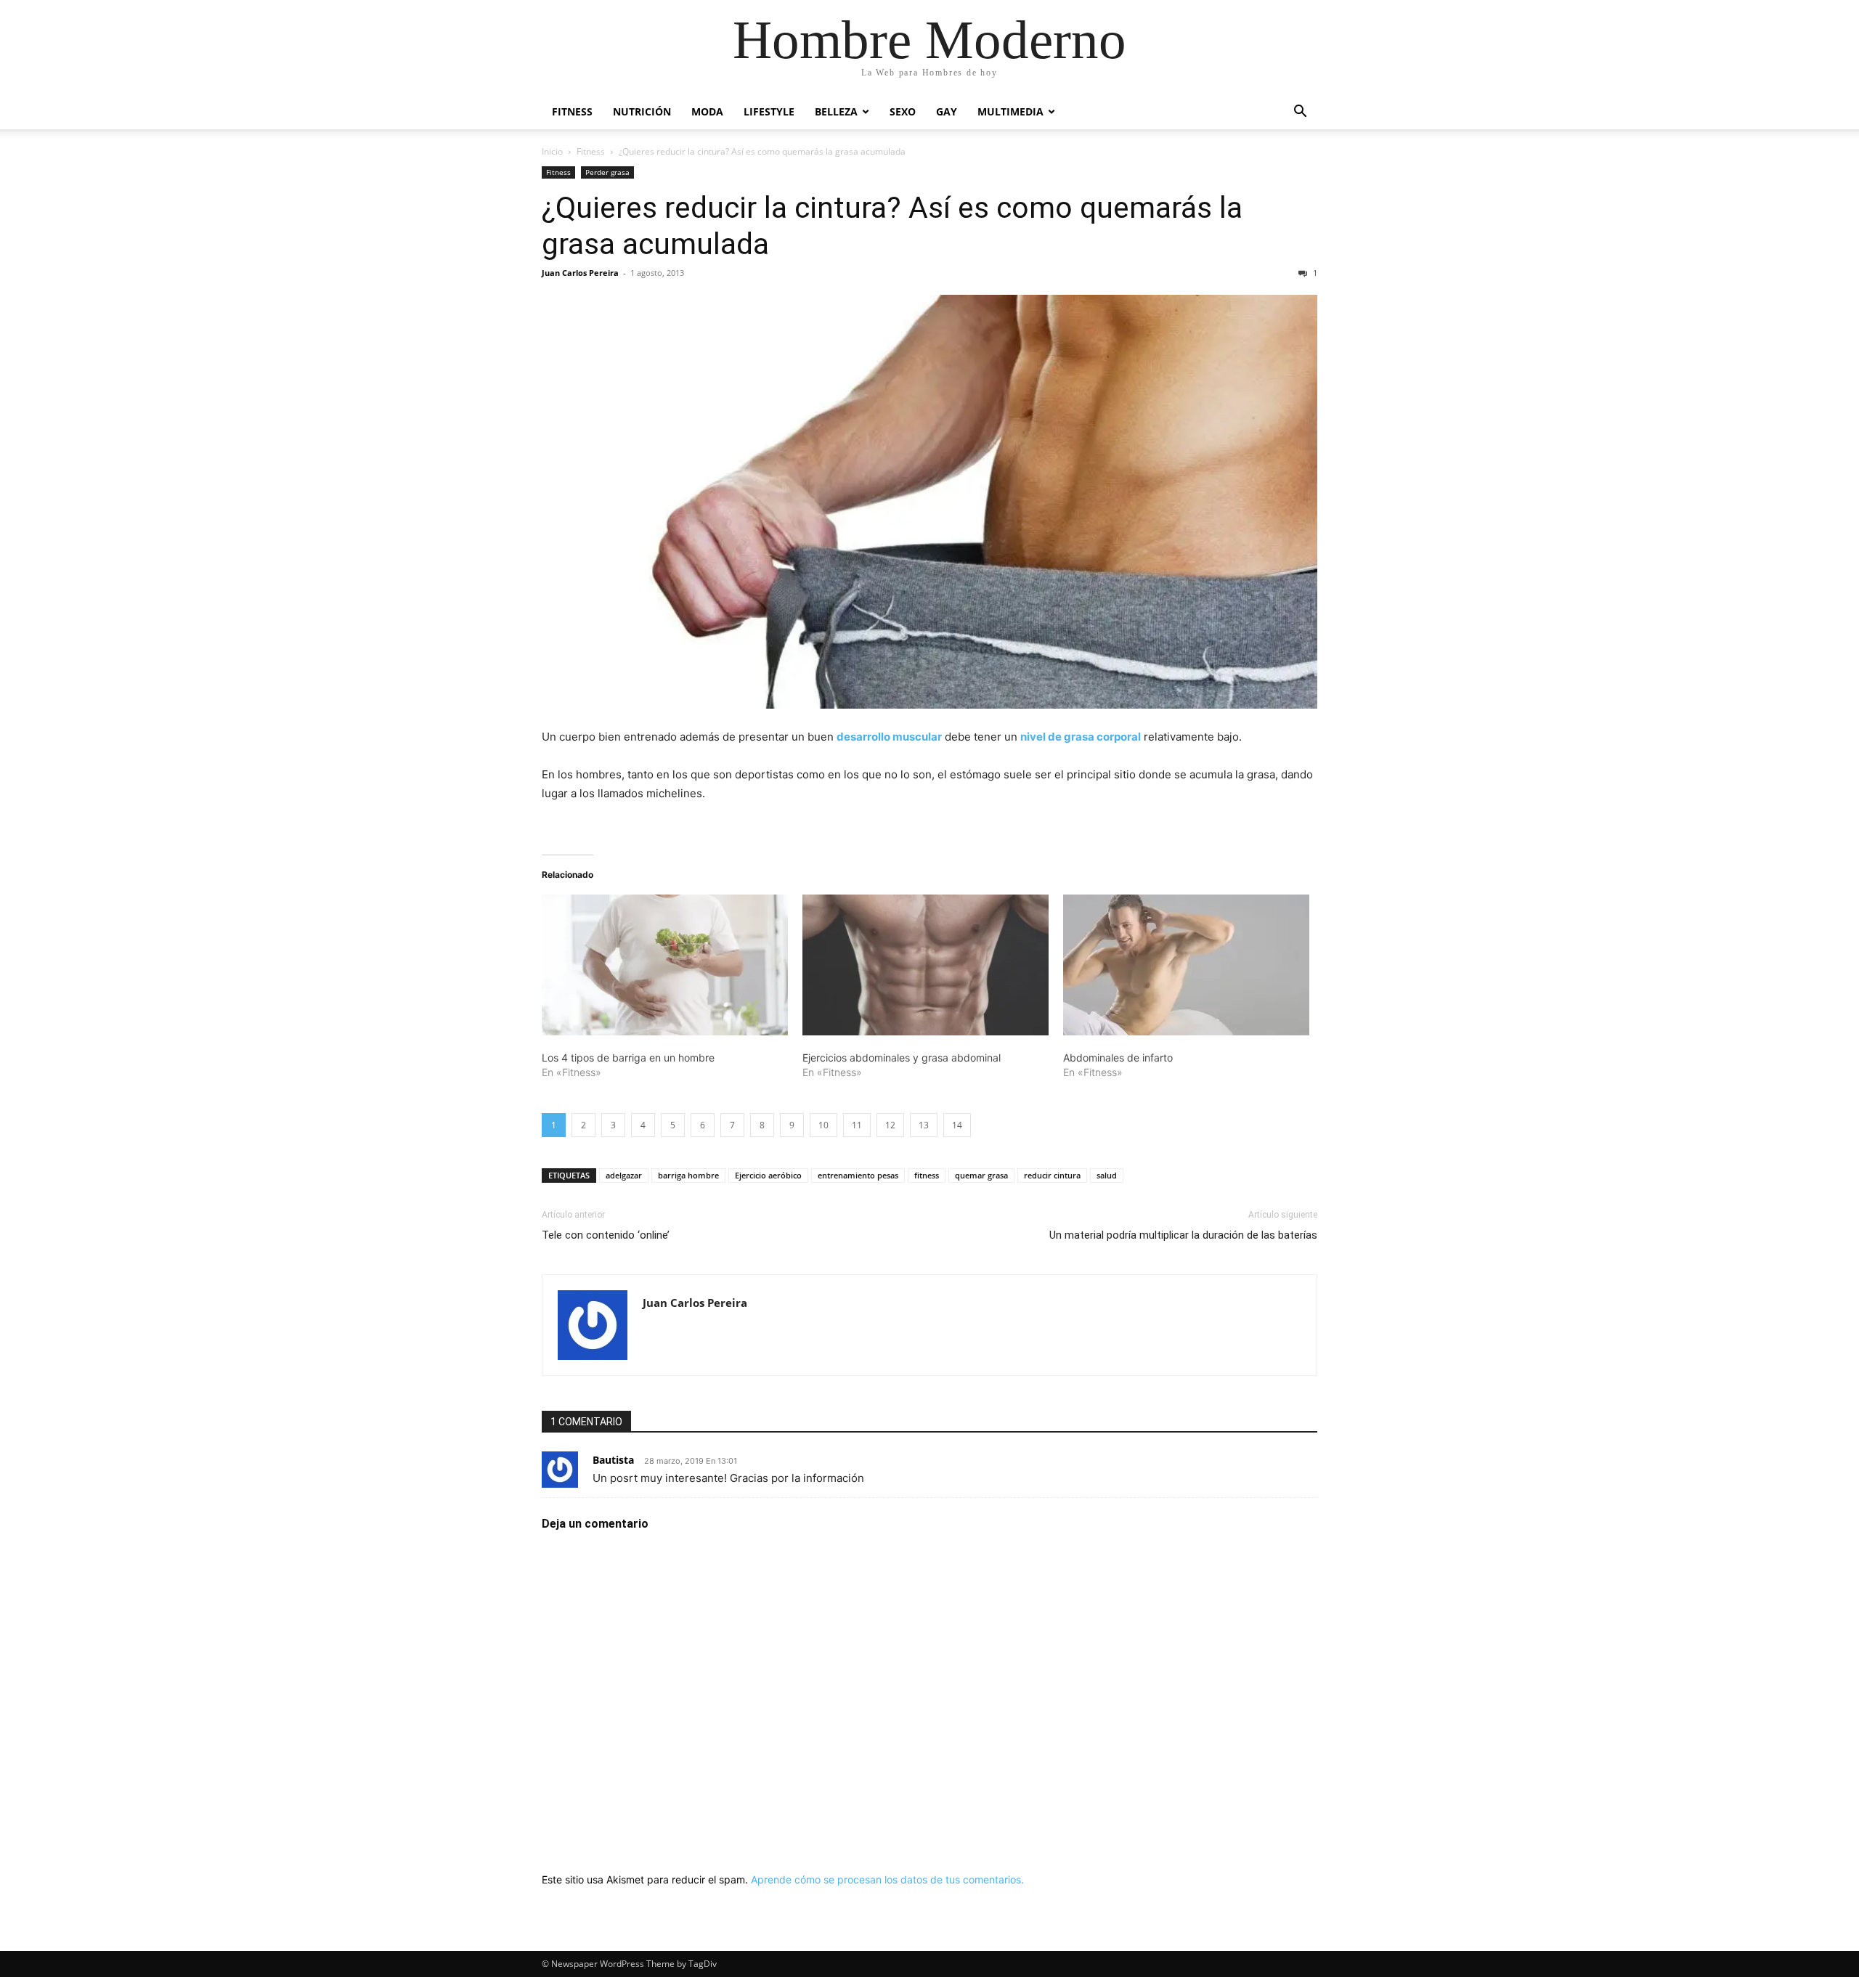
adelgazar (624, 1175)
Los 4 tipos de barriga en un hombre (628, 1058)
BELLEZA (836, 111)
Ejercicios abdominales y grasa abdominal (902, 1058)
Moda (707, 111)
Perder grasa (607, 172)
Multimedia (1010, 111)
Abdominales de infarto (1118, 1058)
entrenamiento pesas (858, 1175)
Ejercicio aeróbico (768, 1175)
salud (1107, 1175)
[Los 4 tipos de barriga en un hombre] (665, 965)
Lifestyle (769, 111)
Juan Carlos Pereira (580, 273)
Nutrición (642, 111)
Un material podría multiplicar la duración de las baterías (1183, 1235)
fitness (927, 1175)
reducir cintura (1052, 1175)
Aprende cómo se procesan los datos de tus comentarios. (887, 1879)
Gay (947, 111)
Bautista (613, 1460)
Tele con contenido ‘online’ (606, 1235)
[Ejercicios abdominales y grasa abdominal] (926, 965)
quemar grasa (981, 1175)
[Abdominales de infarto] (1186, 965)
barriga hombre (688, 1175)
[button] (1300, 113)
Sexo (903, 111)
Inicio (552, 151)
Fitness (572, 111)
